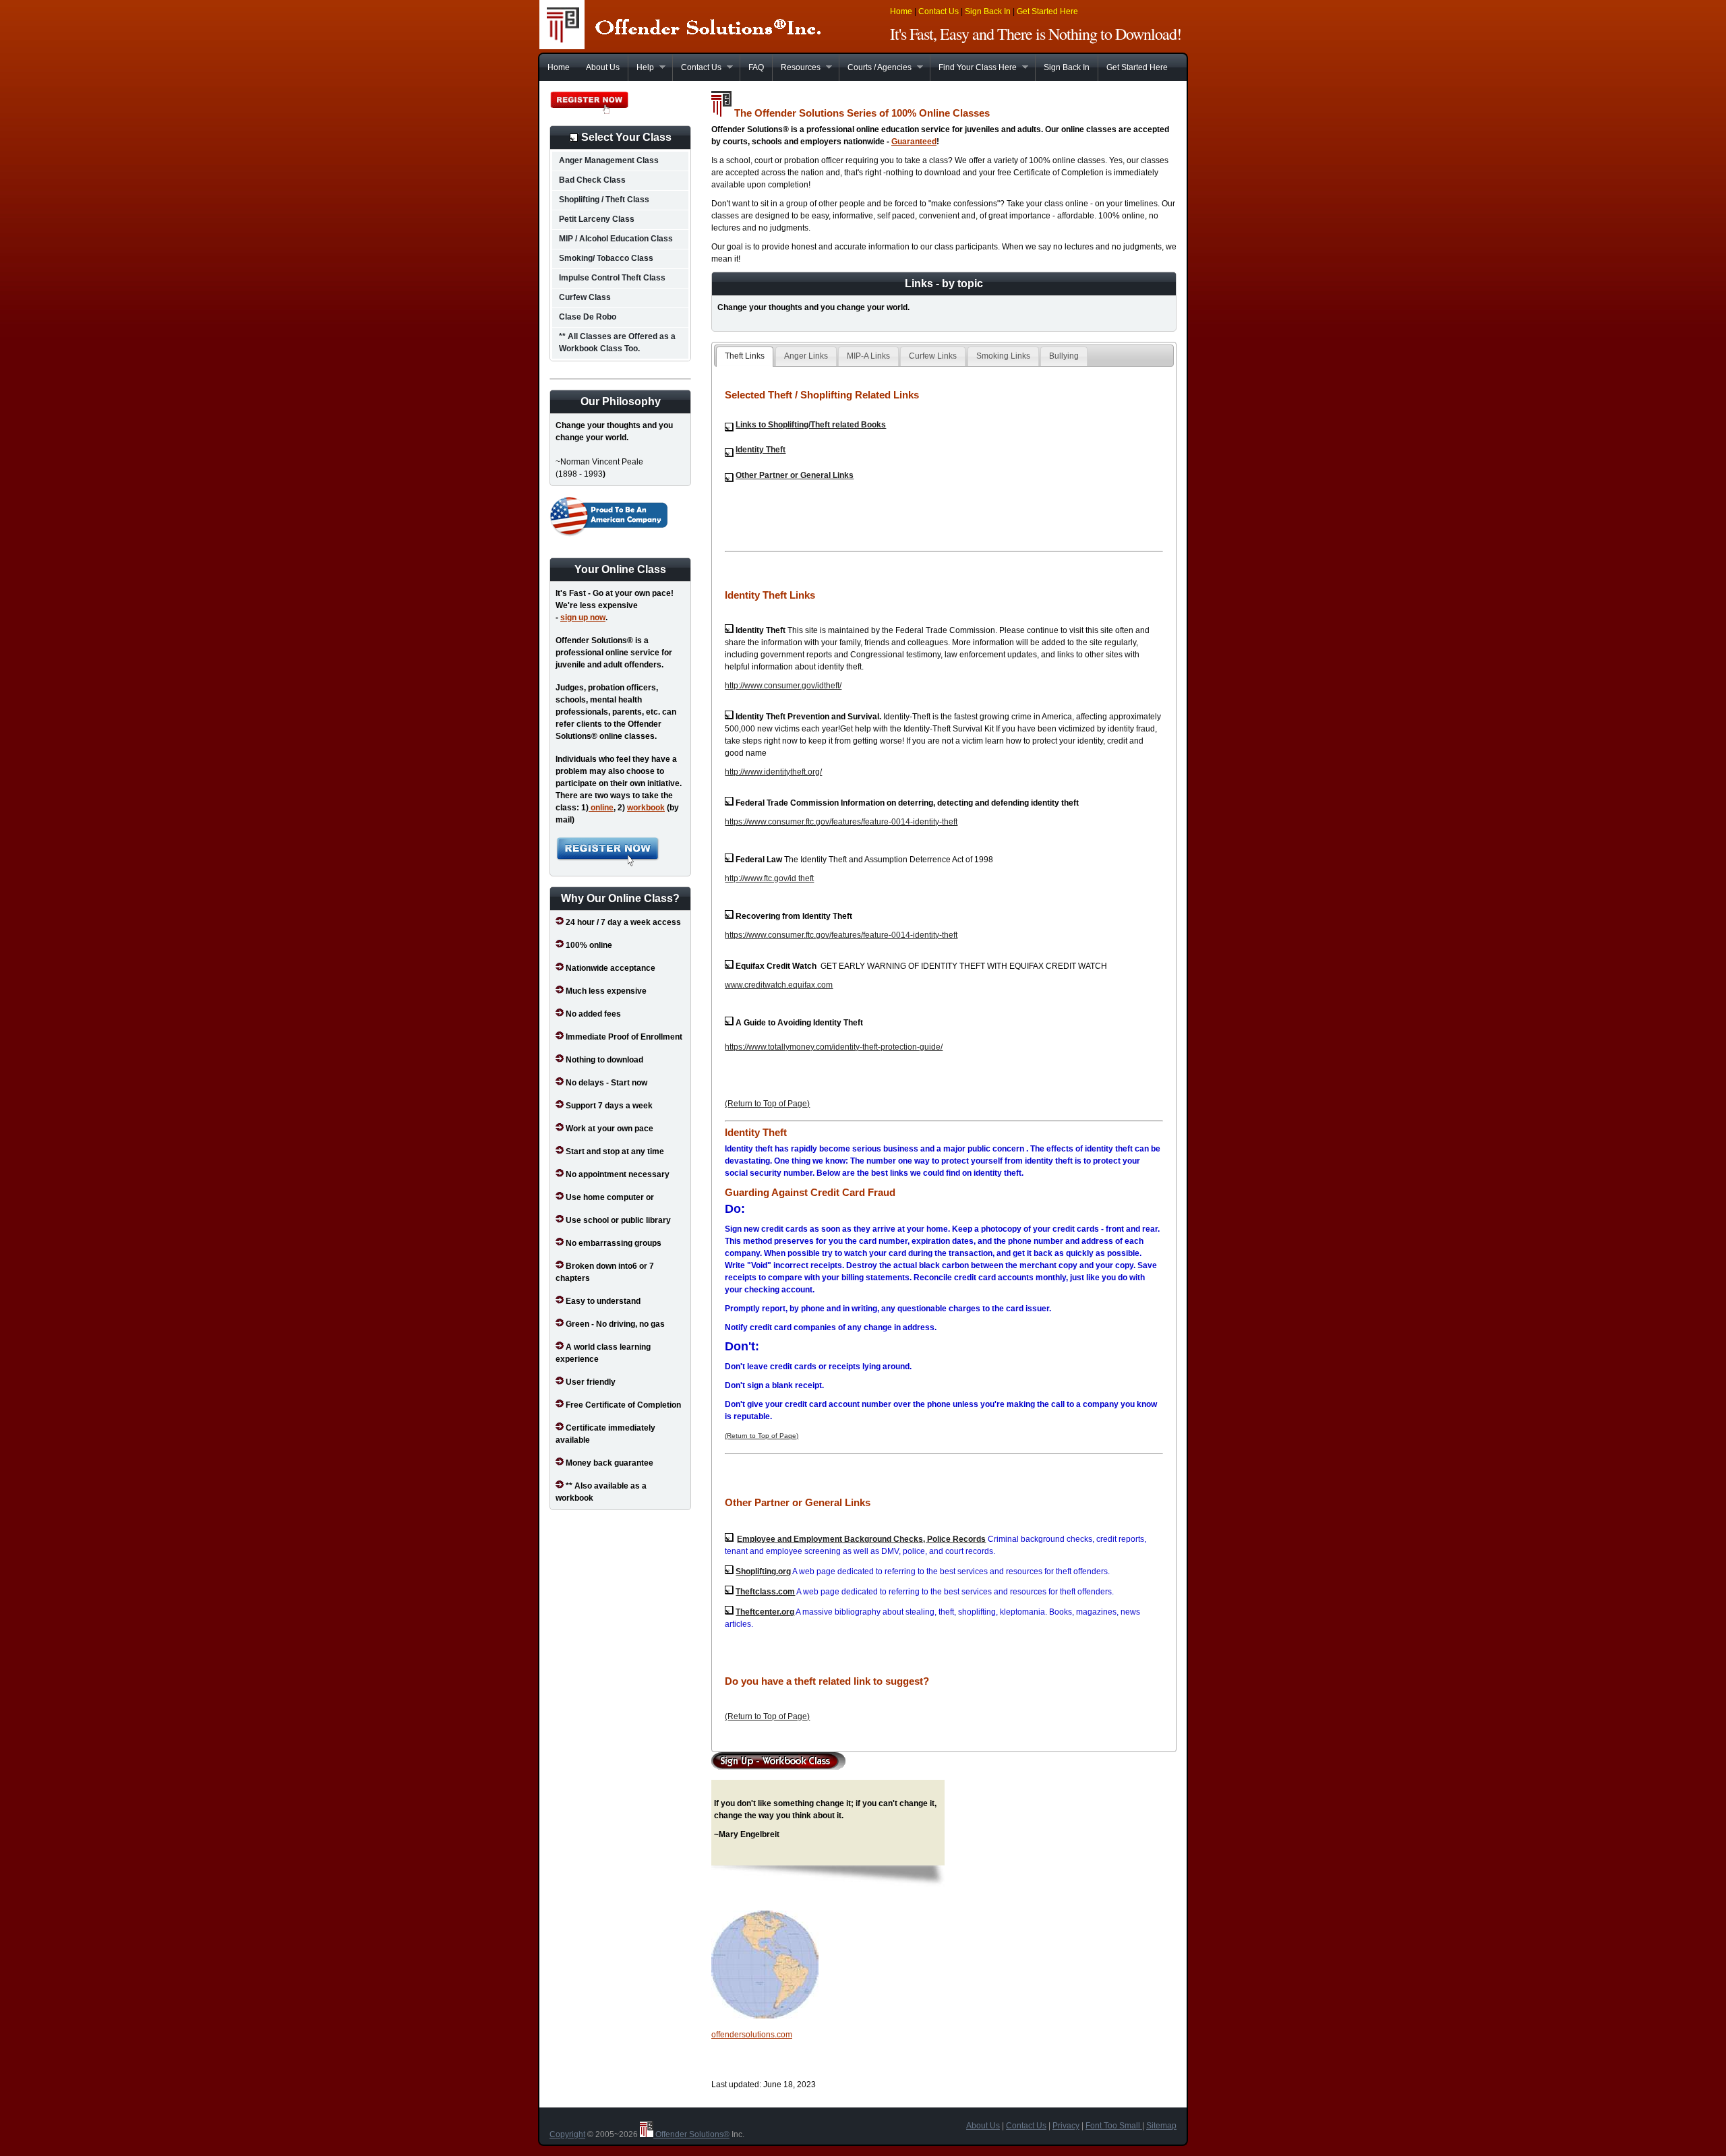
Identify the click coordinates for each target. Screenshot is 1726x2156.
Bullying (1064, 356)
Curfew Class (585, 297)
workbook (646, 808)
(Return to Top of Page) (767, 1104)
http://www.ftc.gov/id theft (769, 878)
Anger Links (806, 356)
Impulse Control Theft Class (612, 278)
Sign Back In (988, 11)
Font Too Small (1114, 2126)
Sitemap (1161, 2126)
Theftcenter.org (765, 1612)
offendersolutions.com (752, 2035)
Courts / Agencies (875, 67)
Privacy (1066, 2126)
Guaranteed (914, 142)
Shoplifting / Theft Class (604, 200)
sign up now (583, 618)
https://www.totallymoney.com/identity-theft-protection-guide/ (834, 1047)
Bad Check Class (592, 180)
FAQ (756, 67)
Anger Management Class (609, 160)
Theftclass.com (765, 1592)
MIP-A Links (868, 356)
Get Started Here (1047, 11)
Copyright (567, 2134)
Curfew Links (933, 356)
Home (901, 11)
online (601, 808)
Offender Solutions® (691, 2134)
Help (641, 67)
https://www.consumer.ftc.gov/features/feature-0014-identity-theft (841, 822)
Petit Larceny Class (597, 219)
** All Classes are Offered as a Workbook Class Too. (617, 342)
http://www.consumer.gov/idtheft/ (783, 686)
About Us (603, 67)
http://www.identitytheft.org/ (773, 772)
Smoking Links (1003, 356)
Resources (796, 67)
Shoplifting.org (763, 1571)
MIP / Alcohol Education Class (616, 239)
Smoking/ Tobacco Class (606, 258)
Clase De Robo (588, 317)
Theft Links (745, 356)
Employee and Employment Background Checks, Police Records (861, 1539)
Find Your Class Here (973, 67)
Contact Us (939, 11)
